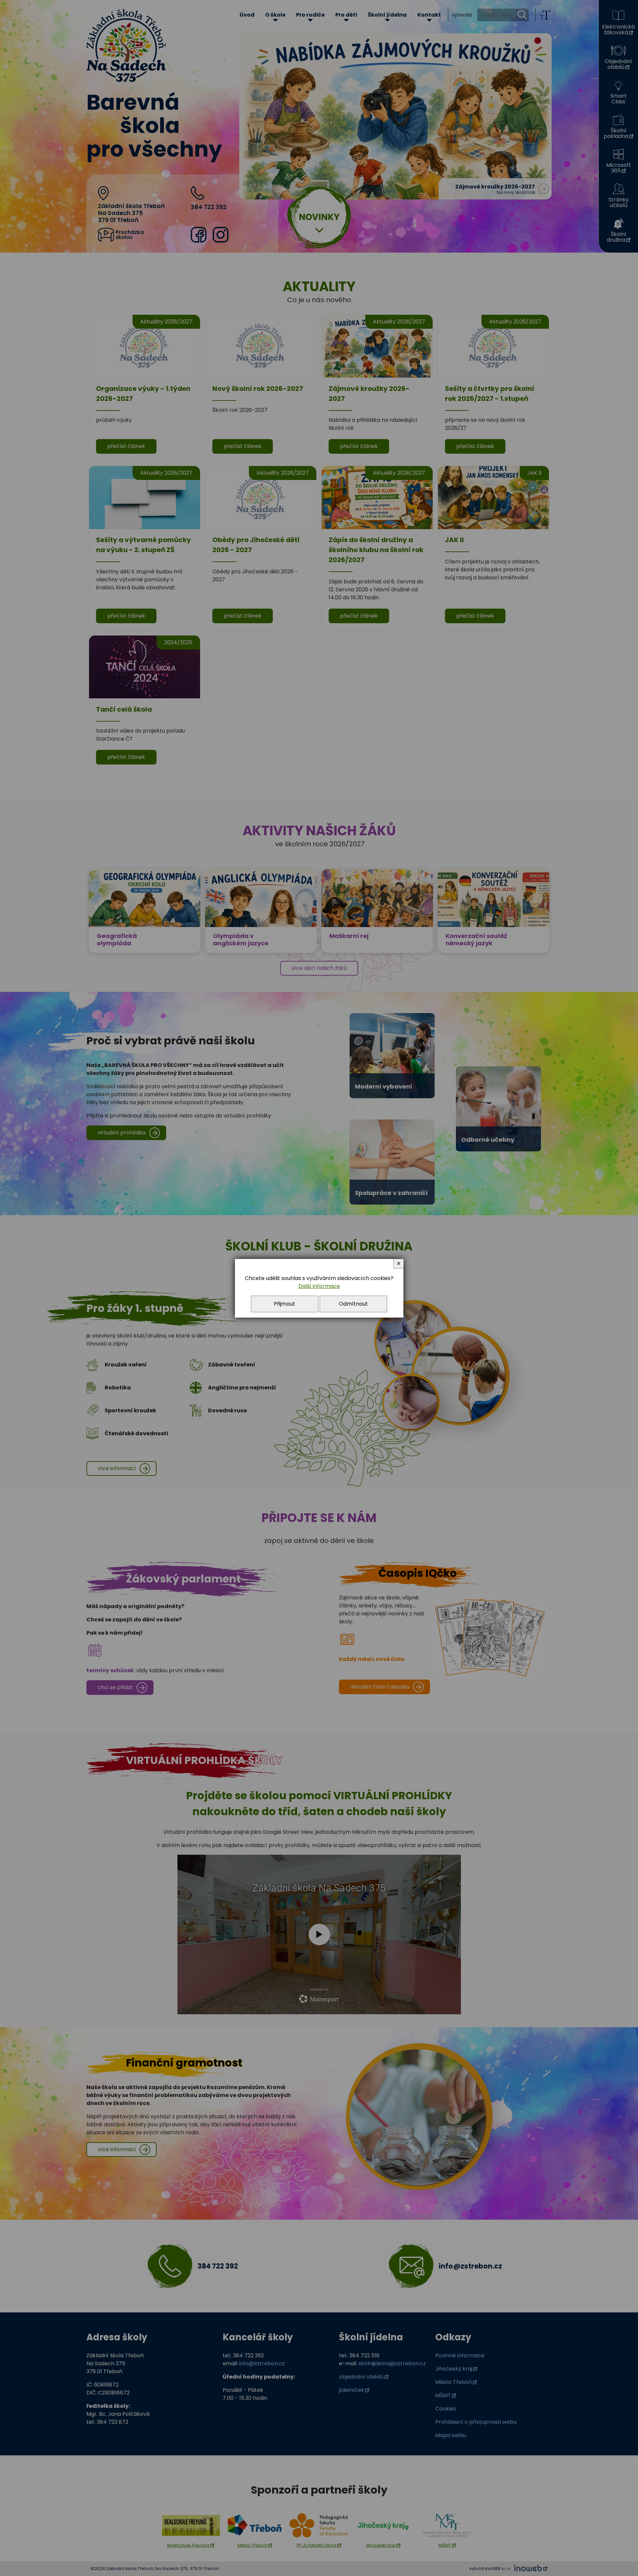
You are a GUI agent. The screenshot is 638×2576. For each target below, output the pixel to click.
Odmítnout (353, 1304)
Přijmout (284, 1304)
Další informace (319, 1286)
